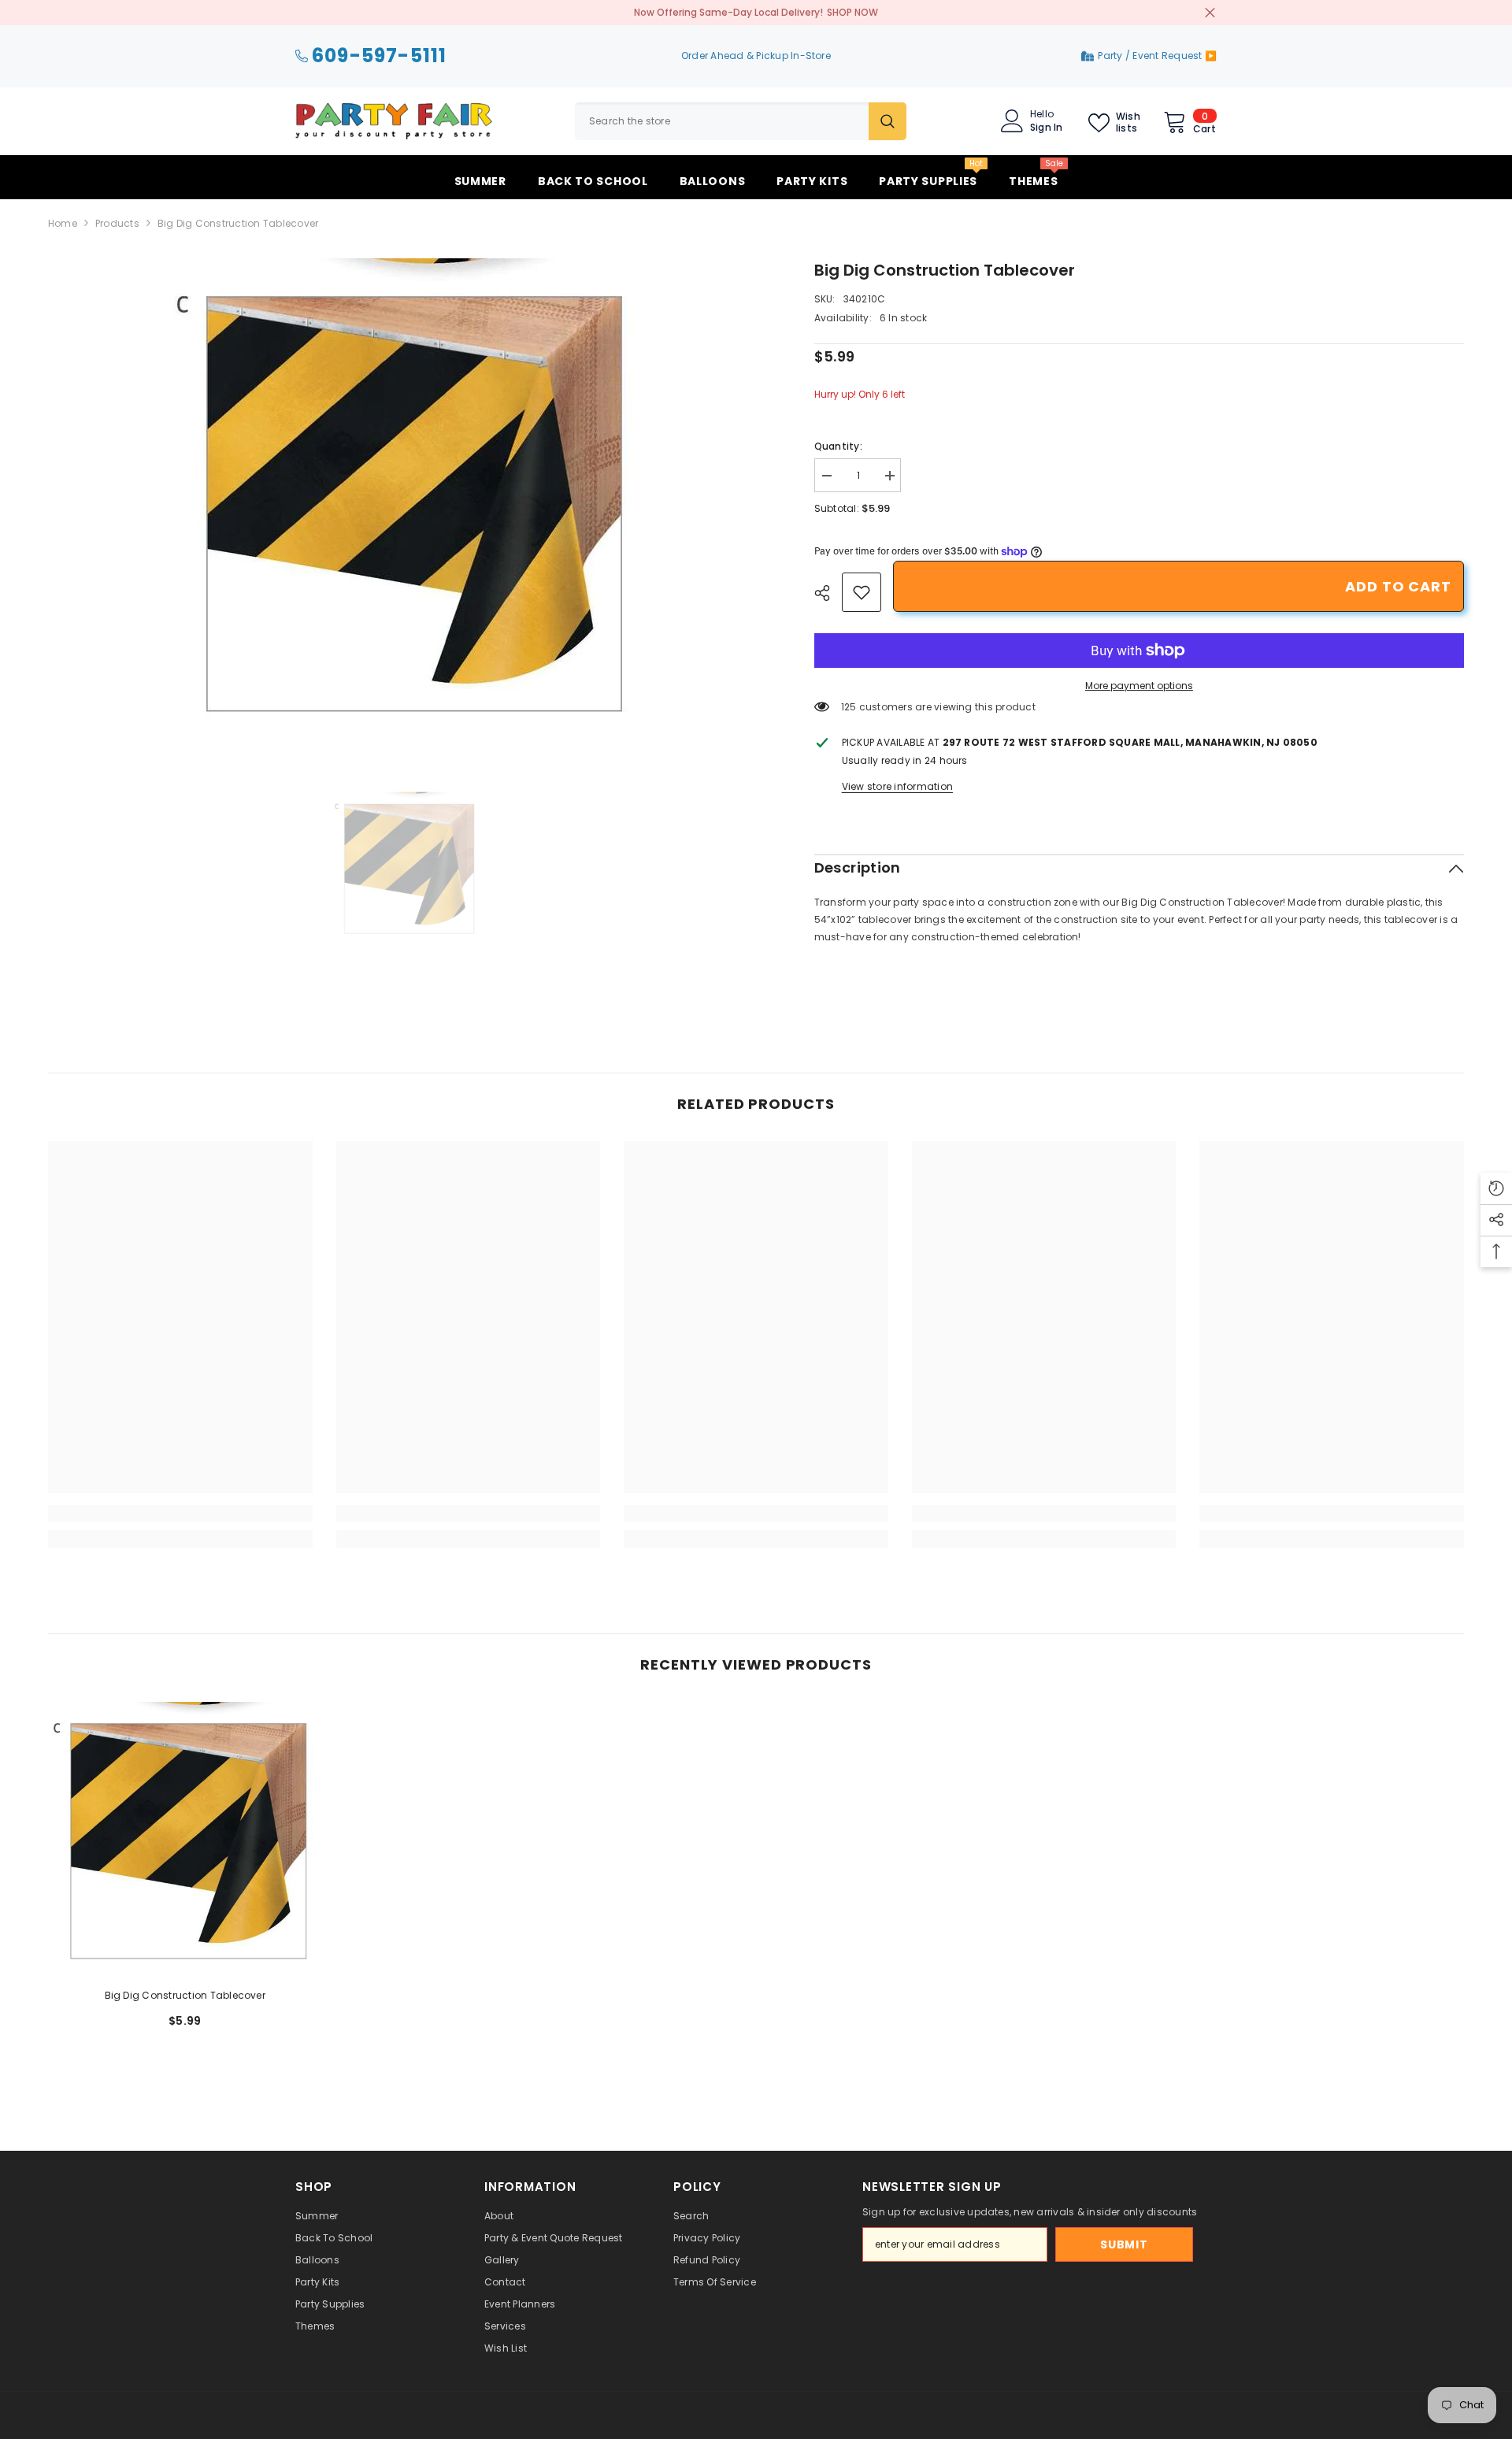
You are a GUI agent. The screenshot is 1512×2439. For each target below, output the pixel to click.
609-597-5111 (379, 56)
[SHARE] (828, 593)
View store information (897, 786)
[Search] (741, 121)
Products (117, 223)
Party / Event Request (1151, 56)
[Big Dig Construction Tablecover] (185, 1839)
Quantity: (838, 446)
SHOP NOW (852, 12)
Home (63, 223)
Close (1210, 13)
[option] (408, 499)
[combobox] (722, 121)
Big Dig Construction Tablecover (185, 1995)
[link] (862, 592)
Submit (1124, 2244)
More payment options (1139, 686)
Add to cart (1398, 586)
